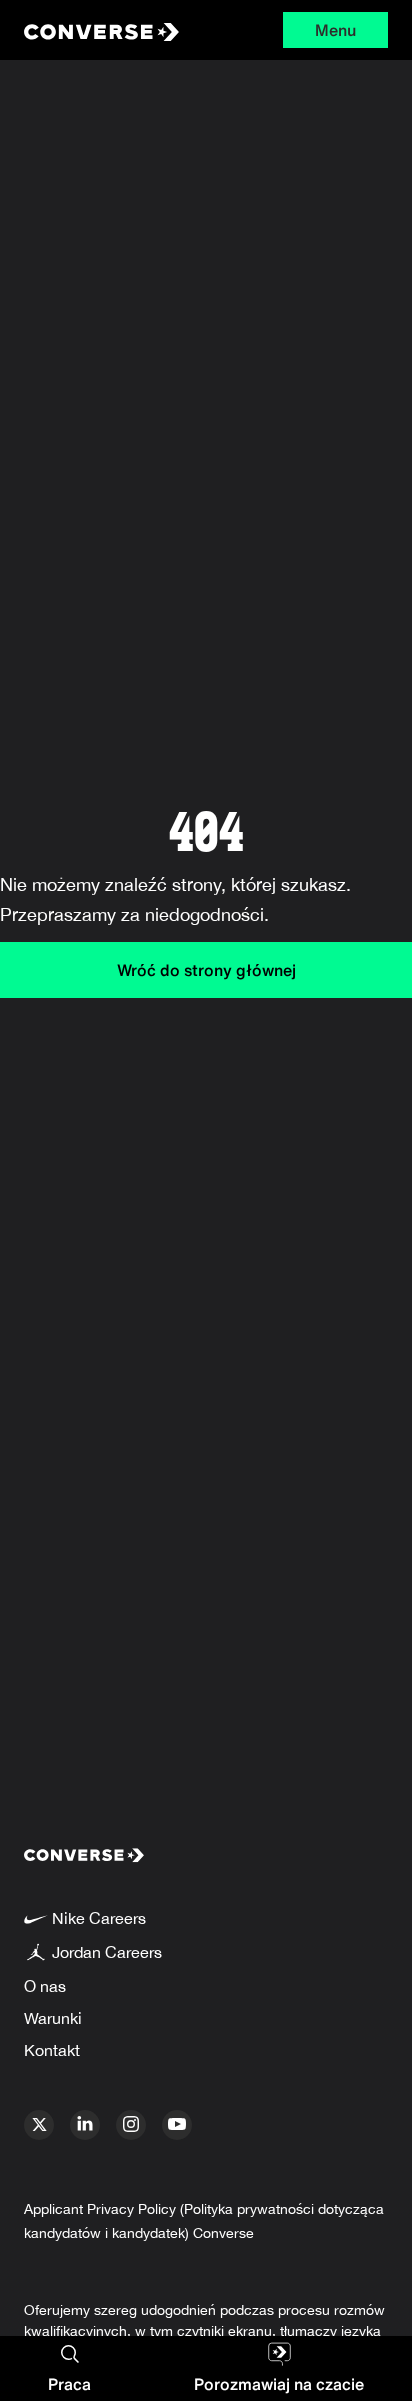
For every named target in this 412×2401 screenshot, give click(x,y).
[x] (39, 2125)
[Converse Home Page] (100, 30)
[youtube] (177, 2125)
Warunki (53, 2018)
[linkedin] (85, 2125)
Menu (335, 30)
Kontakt (52, 2050)
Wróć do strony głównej (206, 970)
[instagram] (131, 2125)
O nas (45, 1986)
